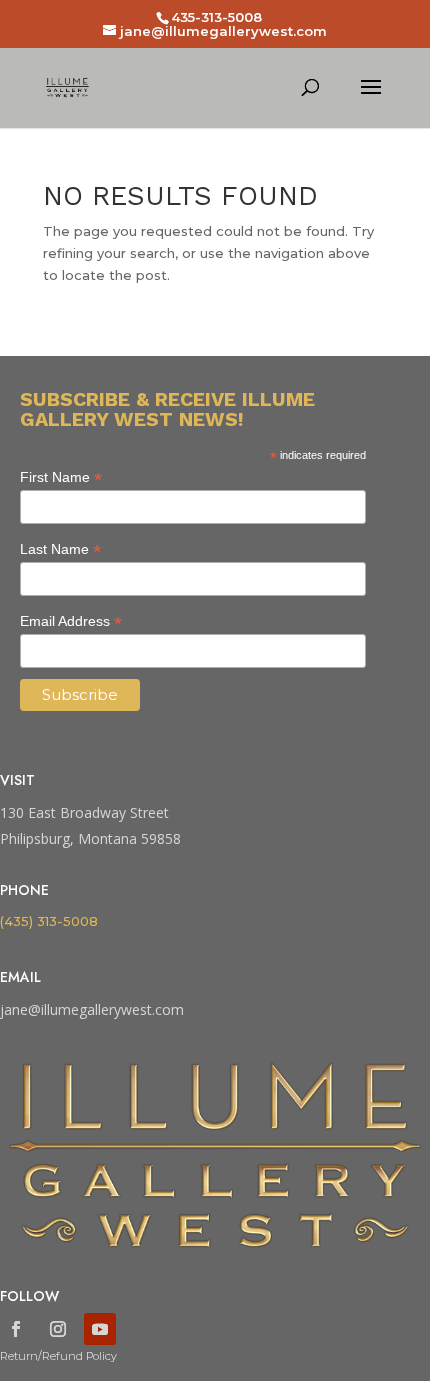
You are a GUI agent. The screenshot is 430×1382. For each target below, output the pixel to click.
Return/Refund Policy (58, 1356)
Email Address (71, 621)
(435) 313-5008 (49, 921)
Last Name (60, 549)
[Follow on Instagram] (58, 1329)
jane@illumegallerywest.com (92, 1009)
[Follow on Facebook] (16, 1329)
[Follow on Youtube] (100, 1329)
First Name (61, 477)
